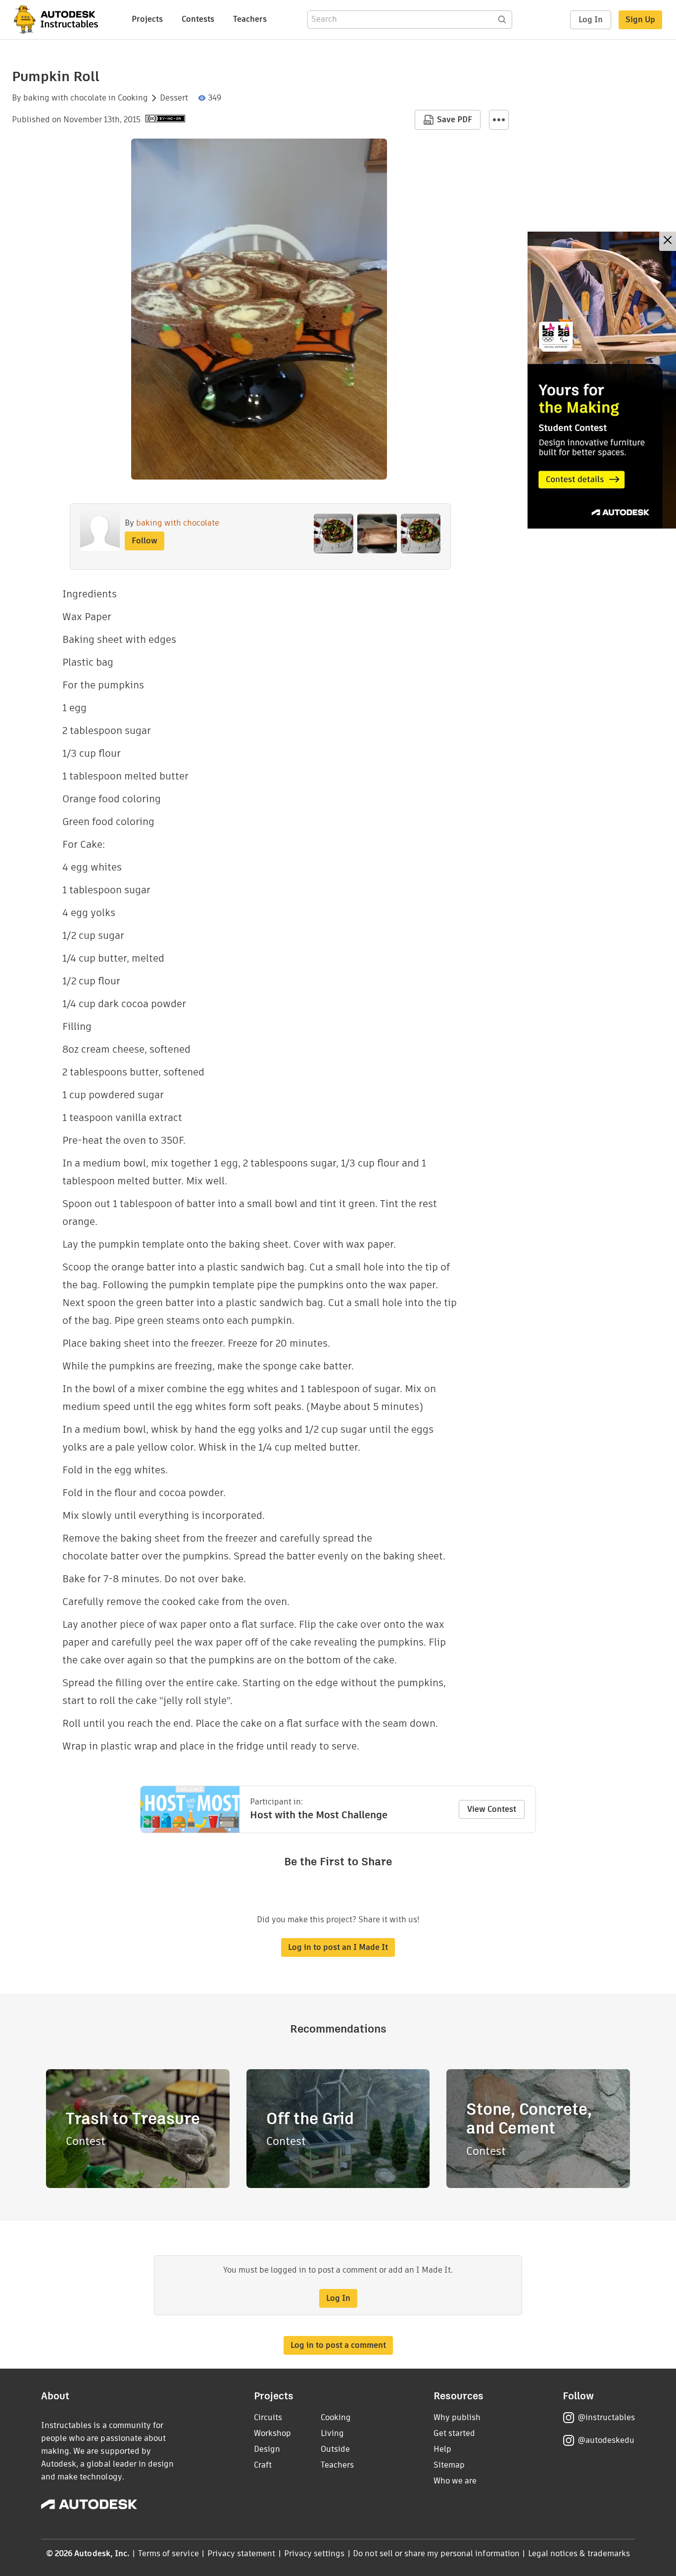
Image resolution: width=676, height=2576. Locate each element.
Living (332, 2433)
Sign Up (640, 20)
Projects (147, 19)
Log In (591, 20)
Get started (454, 2433)
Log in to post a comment (338, 2345)
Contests (198, 19)
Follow (145, 541)
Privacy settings (314, 2553)
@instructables (606, 2417)
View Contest (492, 1809)
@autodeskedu (606, 2440)
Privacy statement (241, 2553)
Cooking (133, 98)
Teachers (250, 19)
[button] (499, 120)
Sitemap (449, 2465)
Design (267, 2449)
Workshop (272, 2433)
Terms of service (169, 2553)
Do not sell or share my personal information (436, 2553)
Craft (263, 2465)
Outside (335, 2449)
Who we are (455, 2481)
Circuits (268, 2417)
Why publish (457, 2417)
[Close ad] (668, 241)
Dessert (174, 98)
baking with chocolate (65, 98)
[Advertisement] (602, 380)
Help (442, 2449)
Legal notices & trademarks (579, 2553)
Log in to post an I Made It (338, 1947)
